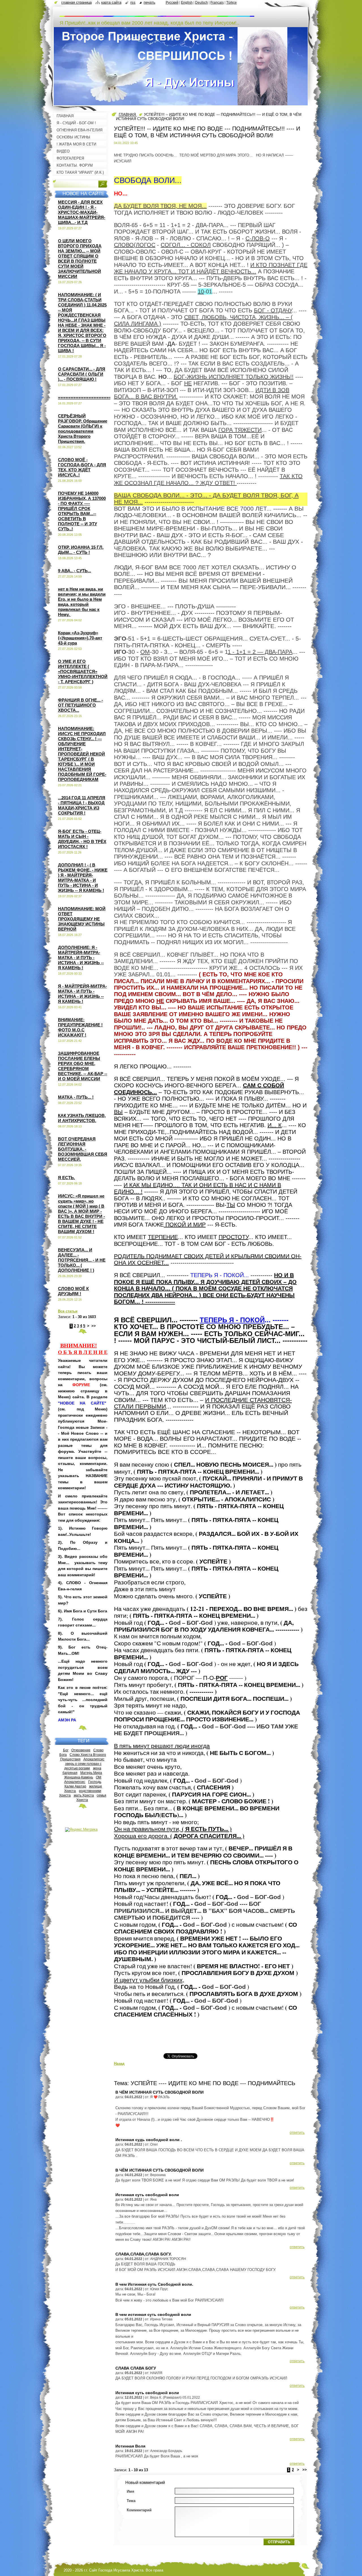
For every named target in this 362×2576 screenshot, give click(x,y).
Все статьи (68, 1311)
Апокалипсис (94, 1759)
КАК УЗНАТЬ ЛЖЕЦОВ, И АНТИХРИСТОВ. (82, 1118)
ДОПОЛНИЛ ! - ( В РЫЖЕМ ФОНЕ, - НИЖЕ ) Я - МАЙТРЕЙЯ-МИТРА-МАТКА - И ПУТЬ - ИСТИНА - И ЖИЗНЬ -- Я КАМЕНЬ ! (83, 878)
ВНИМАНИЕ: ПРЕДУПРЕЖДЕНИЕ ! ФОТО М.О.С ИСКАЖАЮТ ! (80, 1027)
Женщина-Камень (79, 1777)
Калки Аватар (75, 1786)
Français (217, 3)
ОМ (99, 1777)
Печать (149, 2)
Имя (131, 2491)
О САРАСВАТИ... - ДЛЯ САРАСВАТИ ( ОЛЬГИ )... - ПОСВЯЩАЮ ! (82, 374)
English (187, 3)
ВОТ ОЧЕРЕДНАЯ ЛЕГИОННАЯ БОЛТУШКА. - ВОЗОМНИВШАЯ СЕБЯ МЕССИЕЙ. (83, 1149)
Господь (95, 1782)
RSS (133, 2)
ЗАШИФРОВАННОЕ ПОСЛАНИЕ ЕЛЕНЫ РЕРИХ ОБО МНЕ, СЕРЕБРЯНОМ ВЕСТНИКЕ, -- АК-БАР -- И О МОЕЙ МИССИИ (83, 1066)
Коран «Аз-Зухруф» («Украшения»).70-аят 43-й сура (80, 638)
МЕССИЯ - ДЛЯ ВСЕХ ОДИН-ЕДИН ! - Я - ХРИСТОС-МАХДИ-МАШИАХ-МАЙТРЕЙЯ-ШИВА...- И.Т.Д (82, 212)
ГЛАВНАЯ (128, 115)
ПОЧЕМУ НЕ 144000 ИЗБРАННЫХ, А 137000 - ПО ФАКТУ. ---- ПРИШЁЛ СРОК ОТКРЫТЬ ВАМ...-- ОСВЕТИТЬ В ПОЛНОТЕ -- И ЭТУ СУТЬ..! (82, 511)
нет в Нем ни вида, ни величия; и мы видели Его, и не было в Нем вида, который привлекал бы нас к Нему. (82, 602)
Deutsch (202, 3)
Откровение (81, 1750)
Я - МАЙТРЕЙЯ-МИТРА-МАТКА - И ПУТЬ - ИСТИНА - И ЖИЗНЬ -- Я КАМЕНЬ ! (82, 994)
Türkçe (231, 3)
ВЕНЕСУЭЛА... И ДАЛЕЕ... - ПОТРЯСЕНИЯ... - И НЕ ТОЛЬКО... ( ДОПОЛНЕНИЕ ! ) (82, 1260)
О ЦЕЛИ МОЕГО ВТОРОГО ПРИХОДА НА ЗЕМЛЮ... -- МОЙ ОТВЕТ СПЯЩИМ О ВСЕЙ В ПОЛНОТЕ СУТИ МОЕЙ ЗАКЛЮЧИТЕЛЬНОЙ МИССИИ (80, 259)
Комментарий (139, 2510)
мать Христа (84, 1795)
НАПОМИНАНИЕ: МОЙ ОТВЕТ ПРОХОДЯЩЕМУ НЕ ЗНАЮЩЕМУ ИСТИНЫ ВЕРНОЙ (82, 919)
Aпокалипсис (75, 1782)
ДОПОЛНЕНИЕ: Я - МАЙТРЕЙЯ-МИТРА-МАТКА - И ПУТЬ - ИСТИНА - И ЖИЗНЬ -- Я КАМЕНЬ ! (81, 958)
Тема (131, 2501)
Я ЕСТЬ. (66, 1178)
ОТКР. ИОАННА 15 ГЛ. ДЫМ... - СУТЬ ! (81, 550)
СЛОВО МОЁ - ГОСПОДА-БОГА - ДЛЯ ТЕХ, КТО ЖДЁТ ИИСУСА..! (82, 467)
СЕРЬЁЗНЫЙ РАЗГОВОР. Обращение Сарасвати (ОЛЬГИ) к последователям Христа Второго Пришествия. (83, 429)
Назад (119, 2064)
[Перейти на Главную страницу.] (157, 14)
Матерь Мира (91, 1773)
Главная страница (77, 2)
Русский (172, 3)
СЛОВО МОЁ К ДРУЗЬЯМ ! (73, 1291)
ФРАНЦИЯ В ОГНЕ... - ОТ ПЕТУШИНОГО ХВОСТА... (80, 705)
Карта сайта (111, 2)
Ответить (297, 2132)
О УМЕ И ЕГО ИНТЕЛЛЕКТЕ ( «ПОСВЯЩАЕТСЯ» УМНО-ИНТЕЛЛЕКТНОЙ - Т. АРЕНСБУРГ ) (83, 671)
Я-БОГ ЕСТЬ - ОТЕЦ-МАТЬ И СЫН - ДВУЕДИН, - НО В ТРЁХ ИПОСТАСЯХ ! (82, 839)
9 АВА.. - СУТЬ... (75, 571)
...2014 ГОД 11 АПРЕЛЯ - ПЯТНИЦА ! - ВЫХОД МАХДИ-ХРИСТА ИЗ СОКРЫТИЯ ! (82, 805)
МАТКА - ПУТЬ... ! (76, 1097)
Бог (66, 1750)
